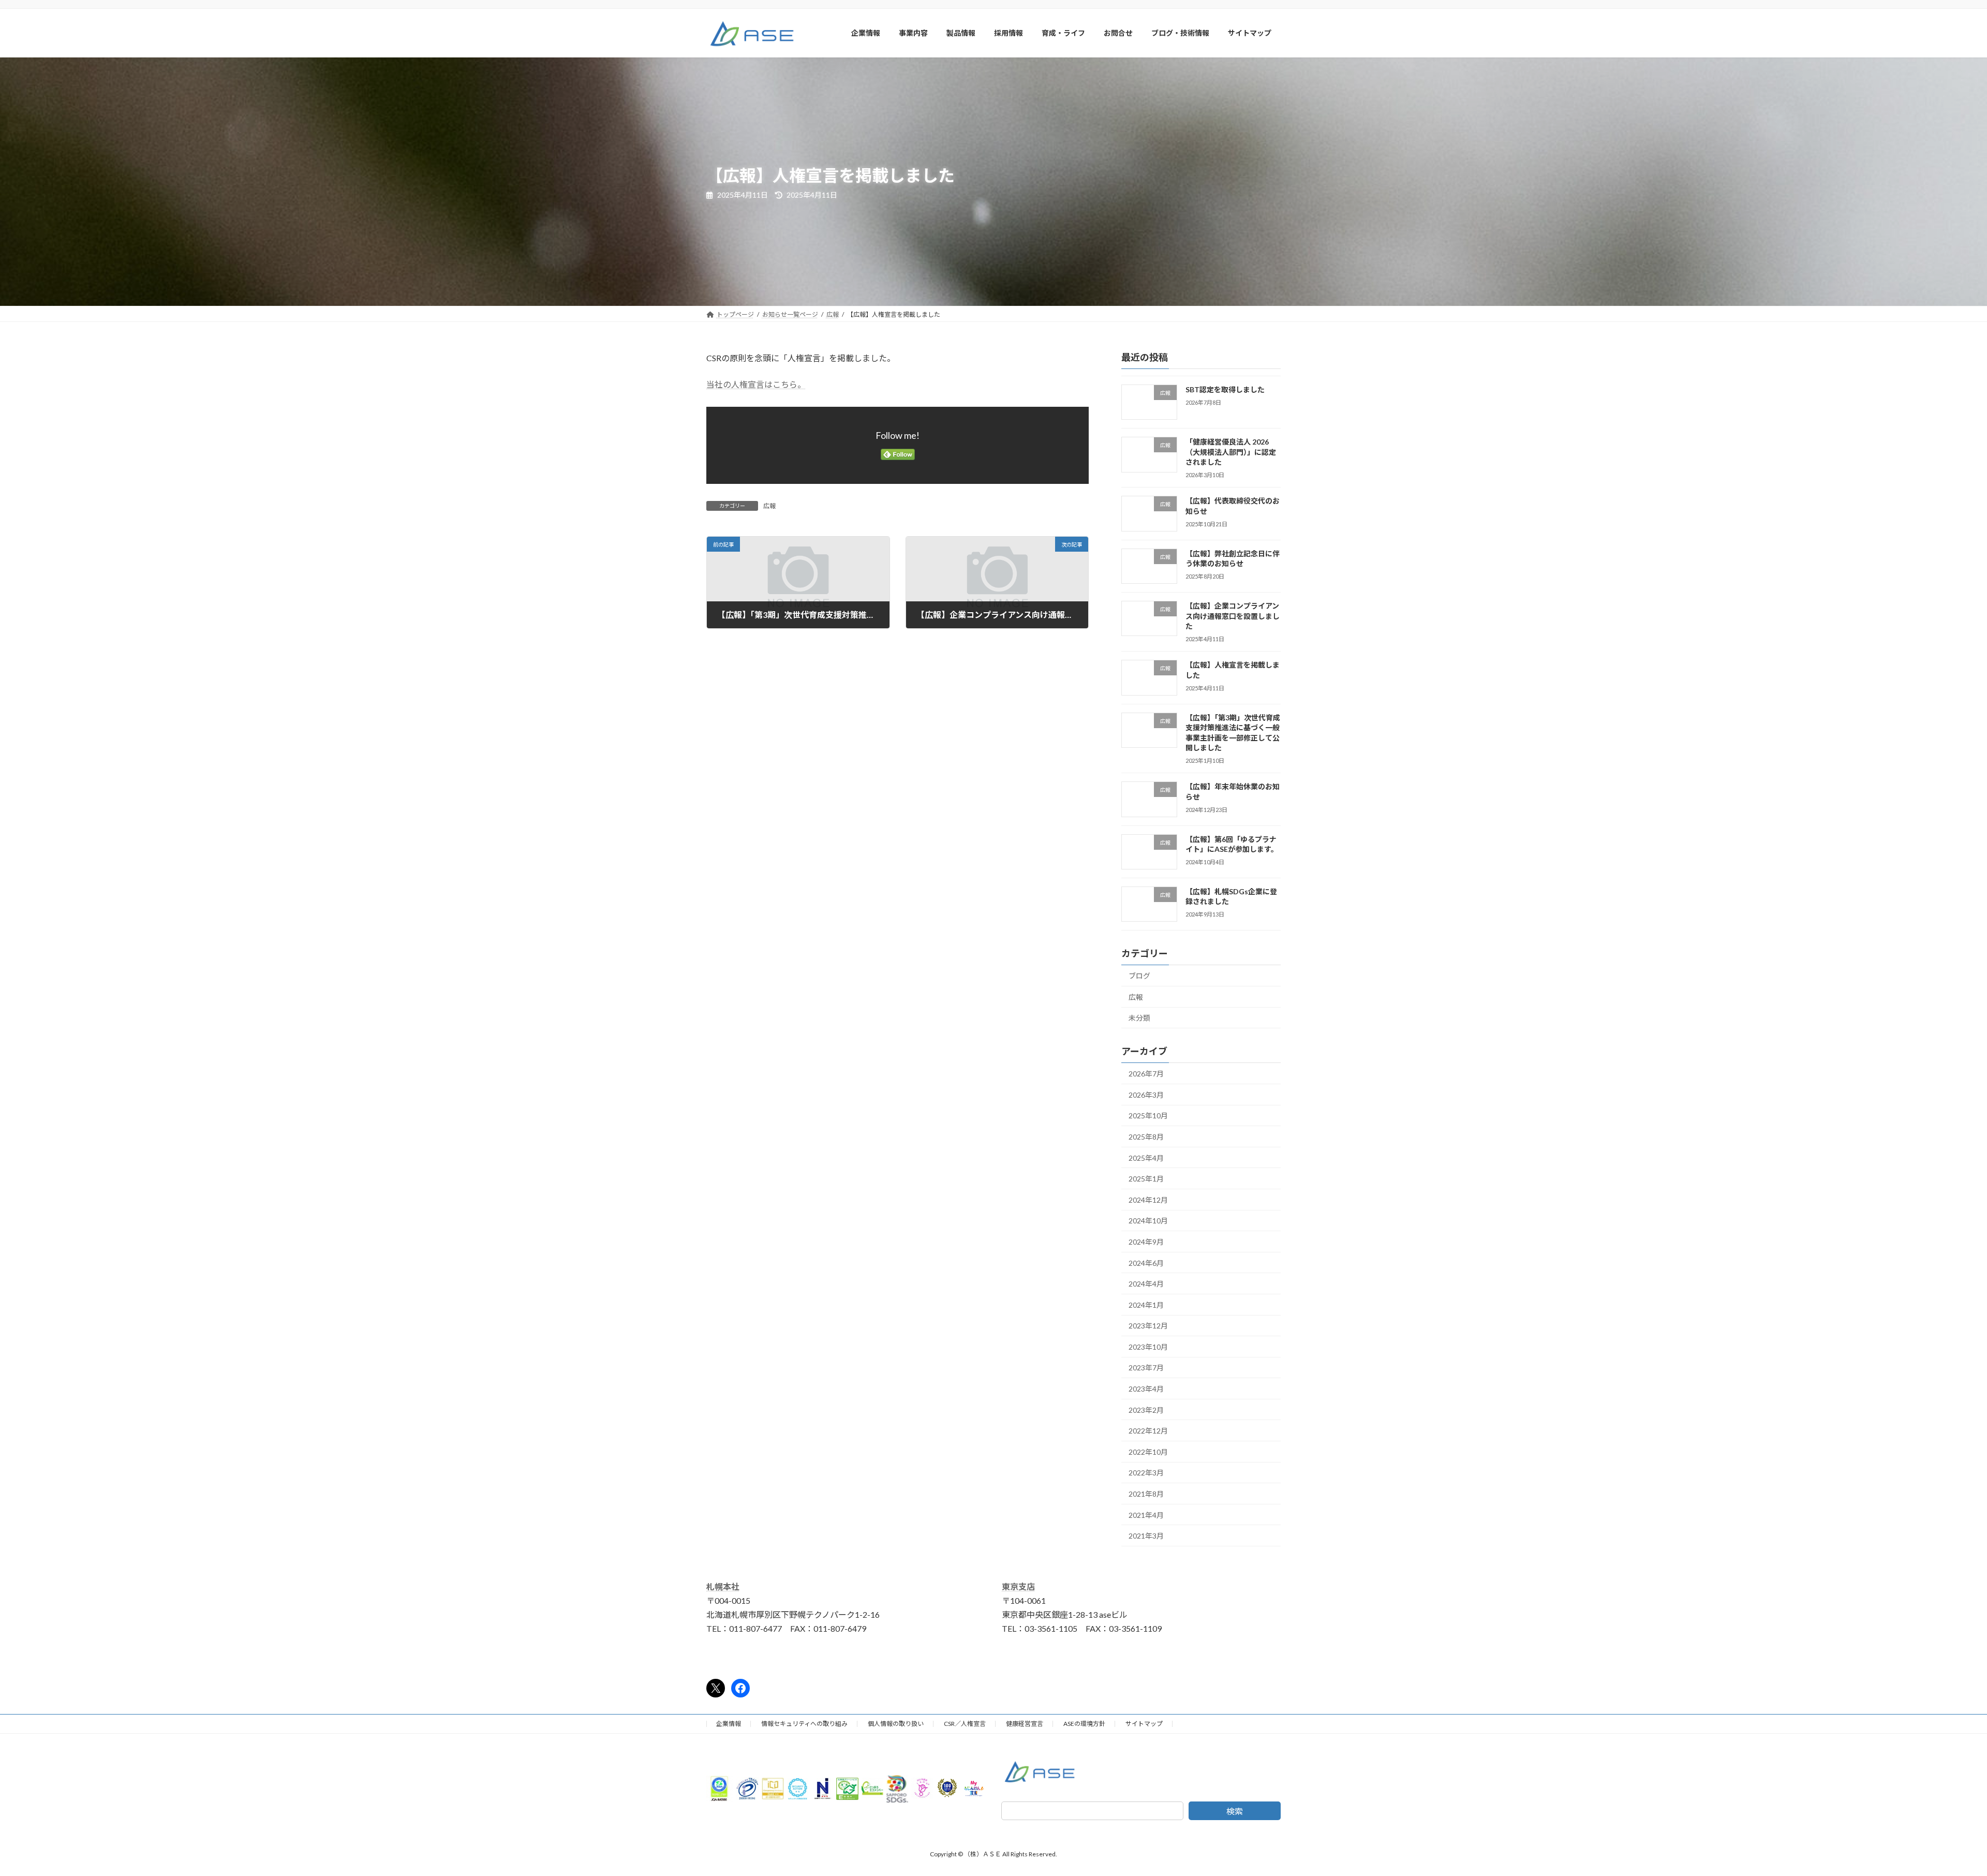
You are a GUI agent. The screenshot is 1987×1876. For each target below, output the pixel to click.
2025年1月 (1146, 1179)
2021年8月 (1146, 1494)
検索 (1235, 1811)
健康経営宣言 (1025, 1724)
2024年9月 (1146, 1242)
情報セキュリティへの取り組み (804, 1724)
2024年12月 (1148, 1199)
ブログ (1139, 976)
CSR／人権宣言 (965, 1724)
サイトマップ (1144, 1724)
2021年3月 (1146, 1536)
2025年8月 (1146, 1137)
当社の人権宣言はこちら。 (756, 384)
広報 (769, 506)
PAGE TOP (1935, 1810)
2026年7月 (1146, 1074)
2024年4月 (1146, 1284)
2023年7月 (1146, 1368)
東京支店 (1018, 1586)
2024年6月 (1146, 1262)
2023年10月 (1148, 1346)
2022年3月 (1146, 1473)
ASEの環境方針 (1084, 1724)
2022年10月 (1148, 1451)
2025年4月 (1146, 1157)
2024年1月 (1146, 1304)
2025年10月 (1148, 1116)
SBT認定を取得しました (1225, 389)
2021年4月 (1146, 1515)
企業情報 (729, 1724)
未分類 (1139, 1018)
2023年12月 (1148, 1326)
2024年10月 (1148, 1221)
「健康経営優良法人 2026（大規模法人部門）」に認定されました (1231, 452)
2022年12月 (1148, 1431)
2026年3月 (1146, 1094)
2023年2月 (1146, 1409)
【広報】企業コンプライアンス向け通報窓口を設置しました (1233, 616)
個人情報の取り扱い (896, 1724)
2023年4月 (1146, 1389)
